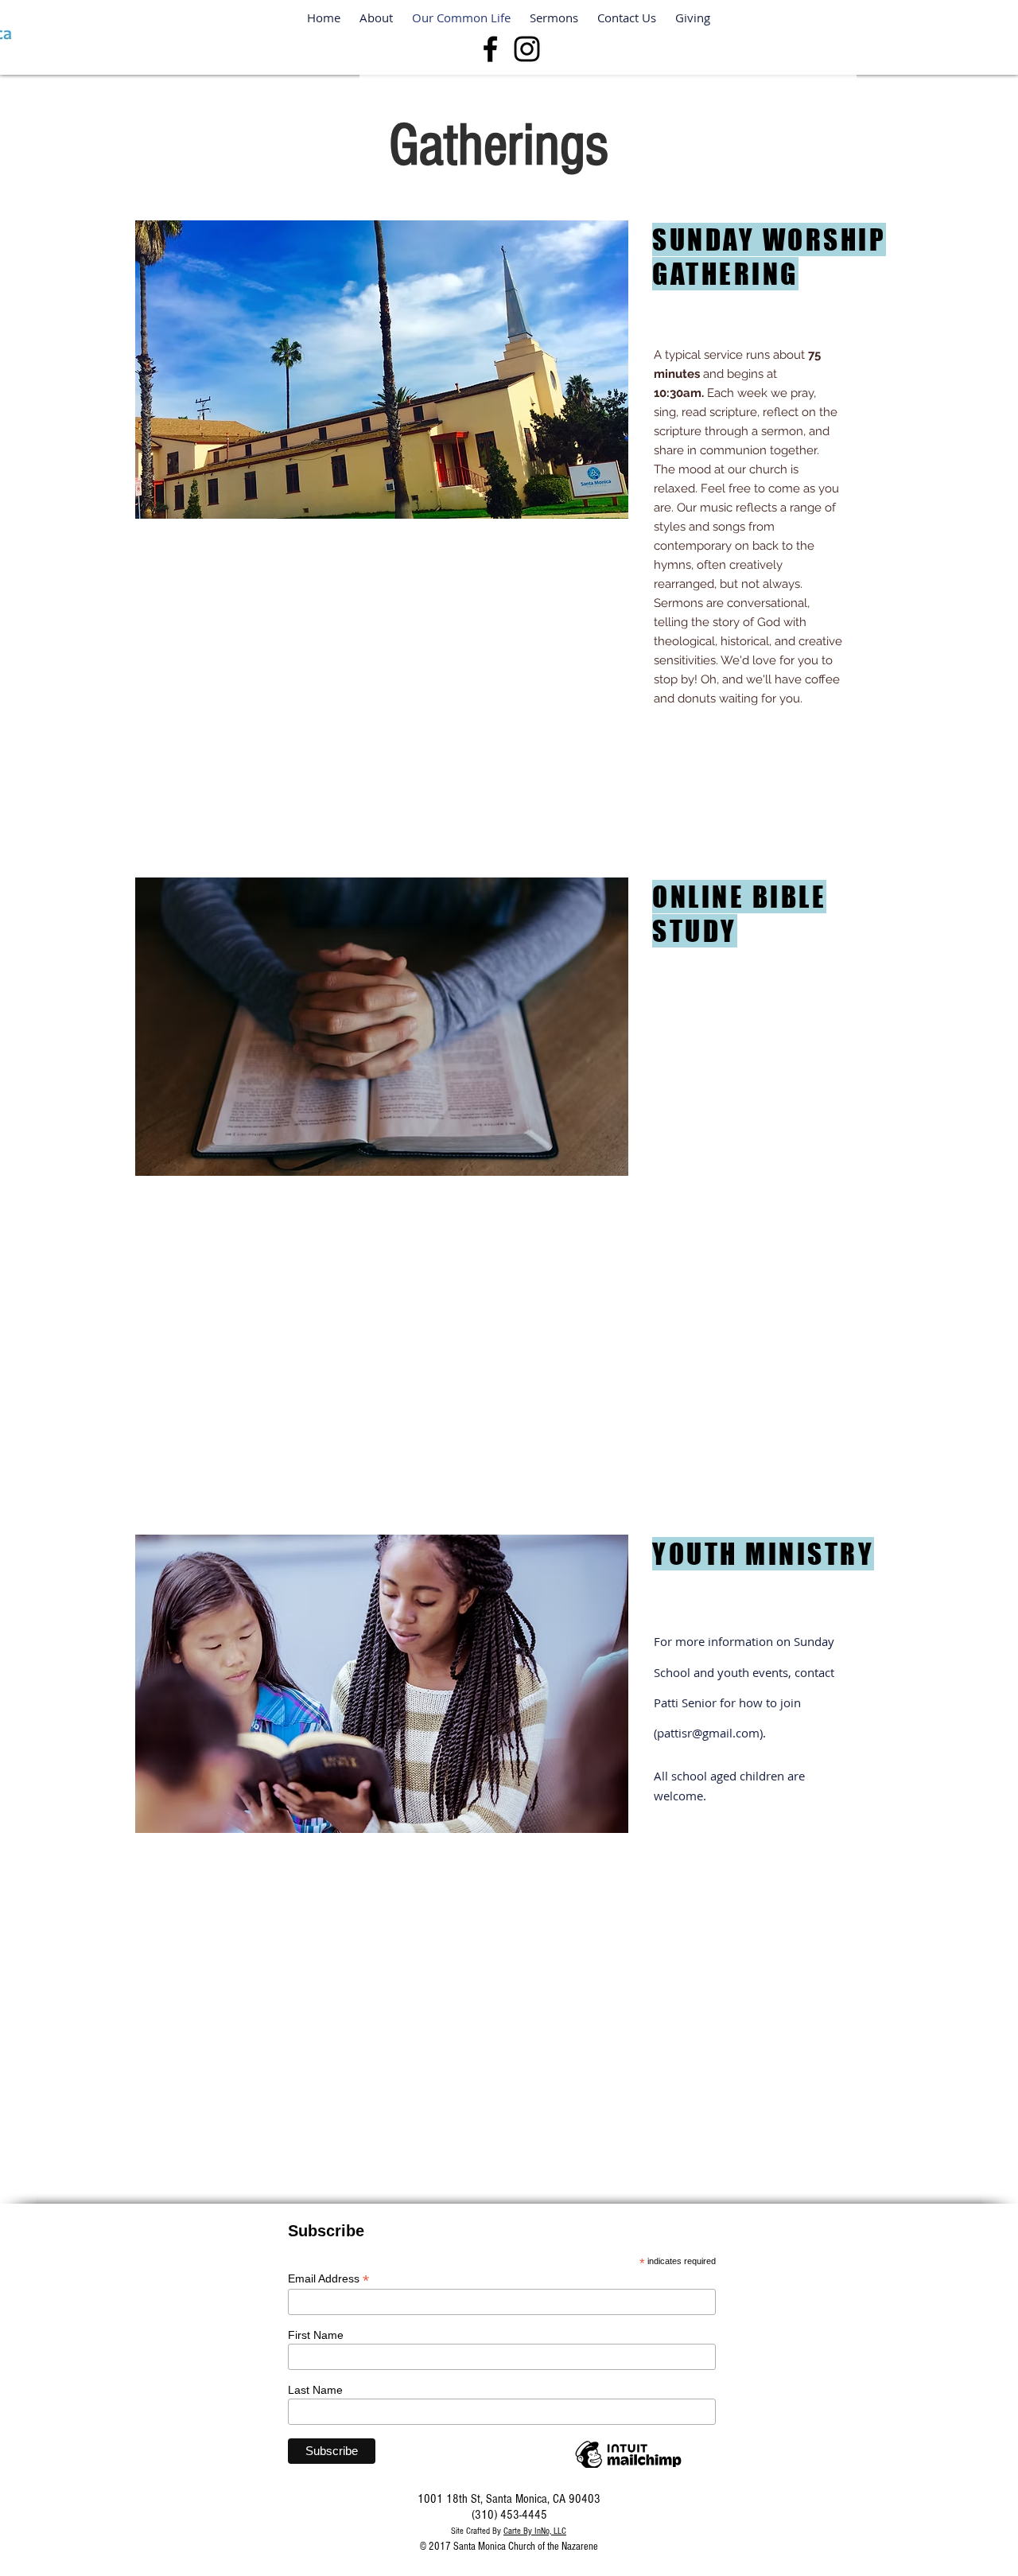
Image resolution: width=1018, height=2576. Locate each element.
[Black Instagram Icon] (527, 49)
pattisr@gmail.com (708, 1733)
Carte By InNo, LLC (535, 2531)
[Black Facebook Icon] (490, 49)
